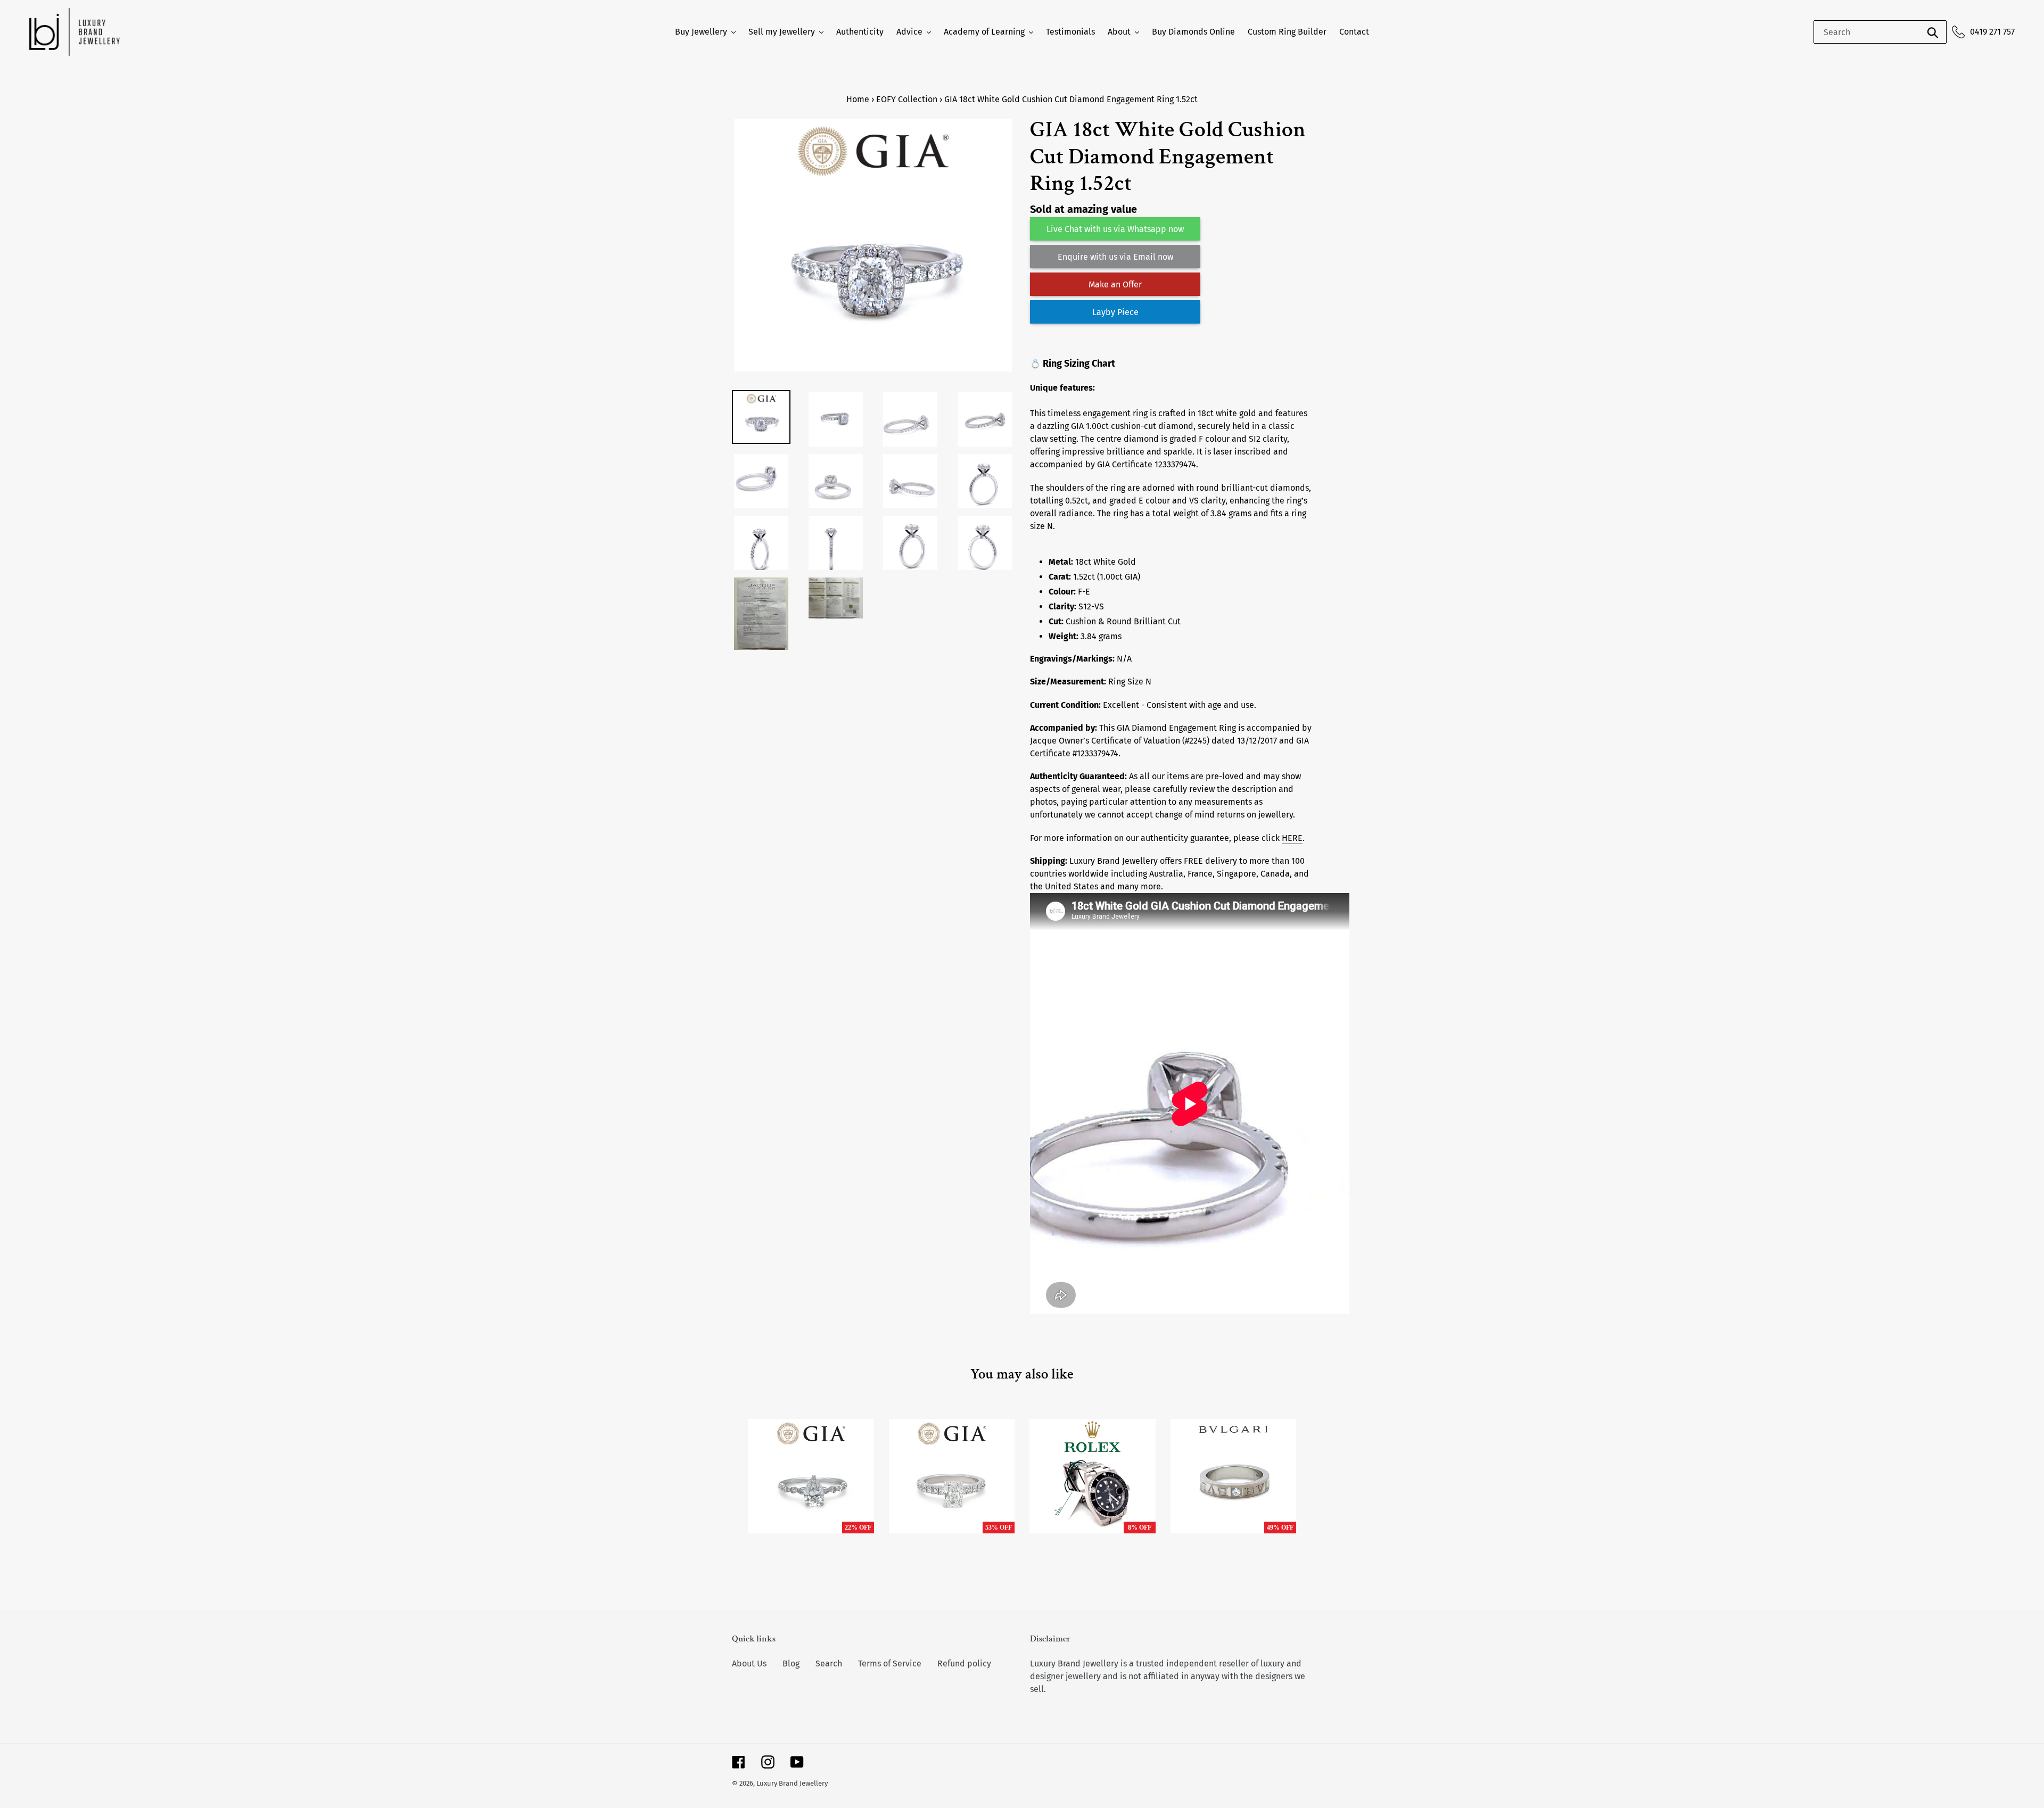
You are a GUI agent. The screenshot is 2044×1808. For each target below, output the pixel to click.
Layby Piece (1115, 312)
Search (829, 1663)
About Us (749, 1663)
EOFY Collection (907, 99)
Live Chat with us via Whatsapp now (1115, 229)
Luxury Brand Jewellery (792, 1783)
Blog (791, 1663)
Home (858, 99)
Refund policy (964, 1663)
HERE (1292, 838)
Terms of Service (890, 1663)
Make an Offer (1115, 284)
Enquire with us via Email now (1115, 257)
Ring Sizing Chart (1079, 364)
